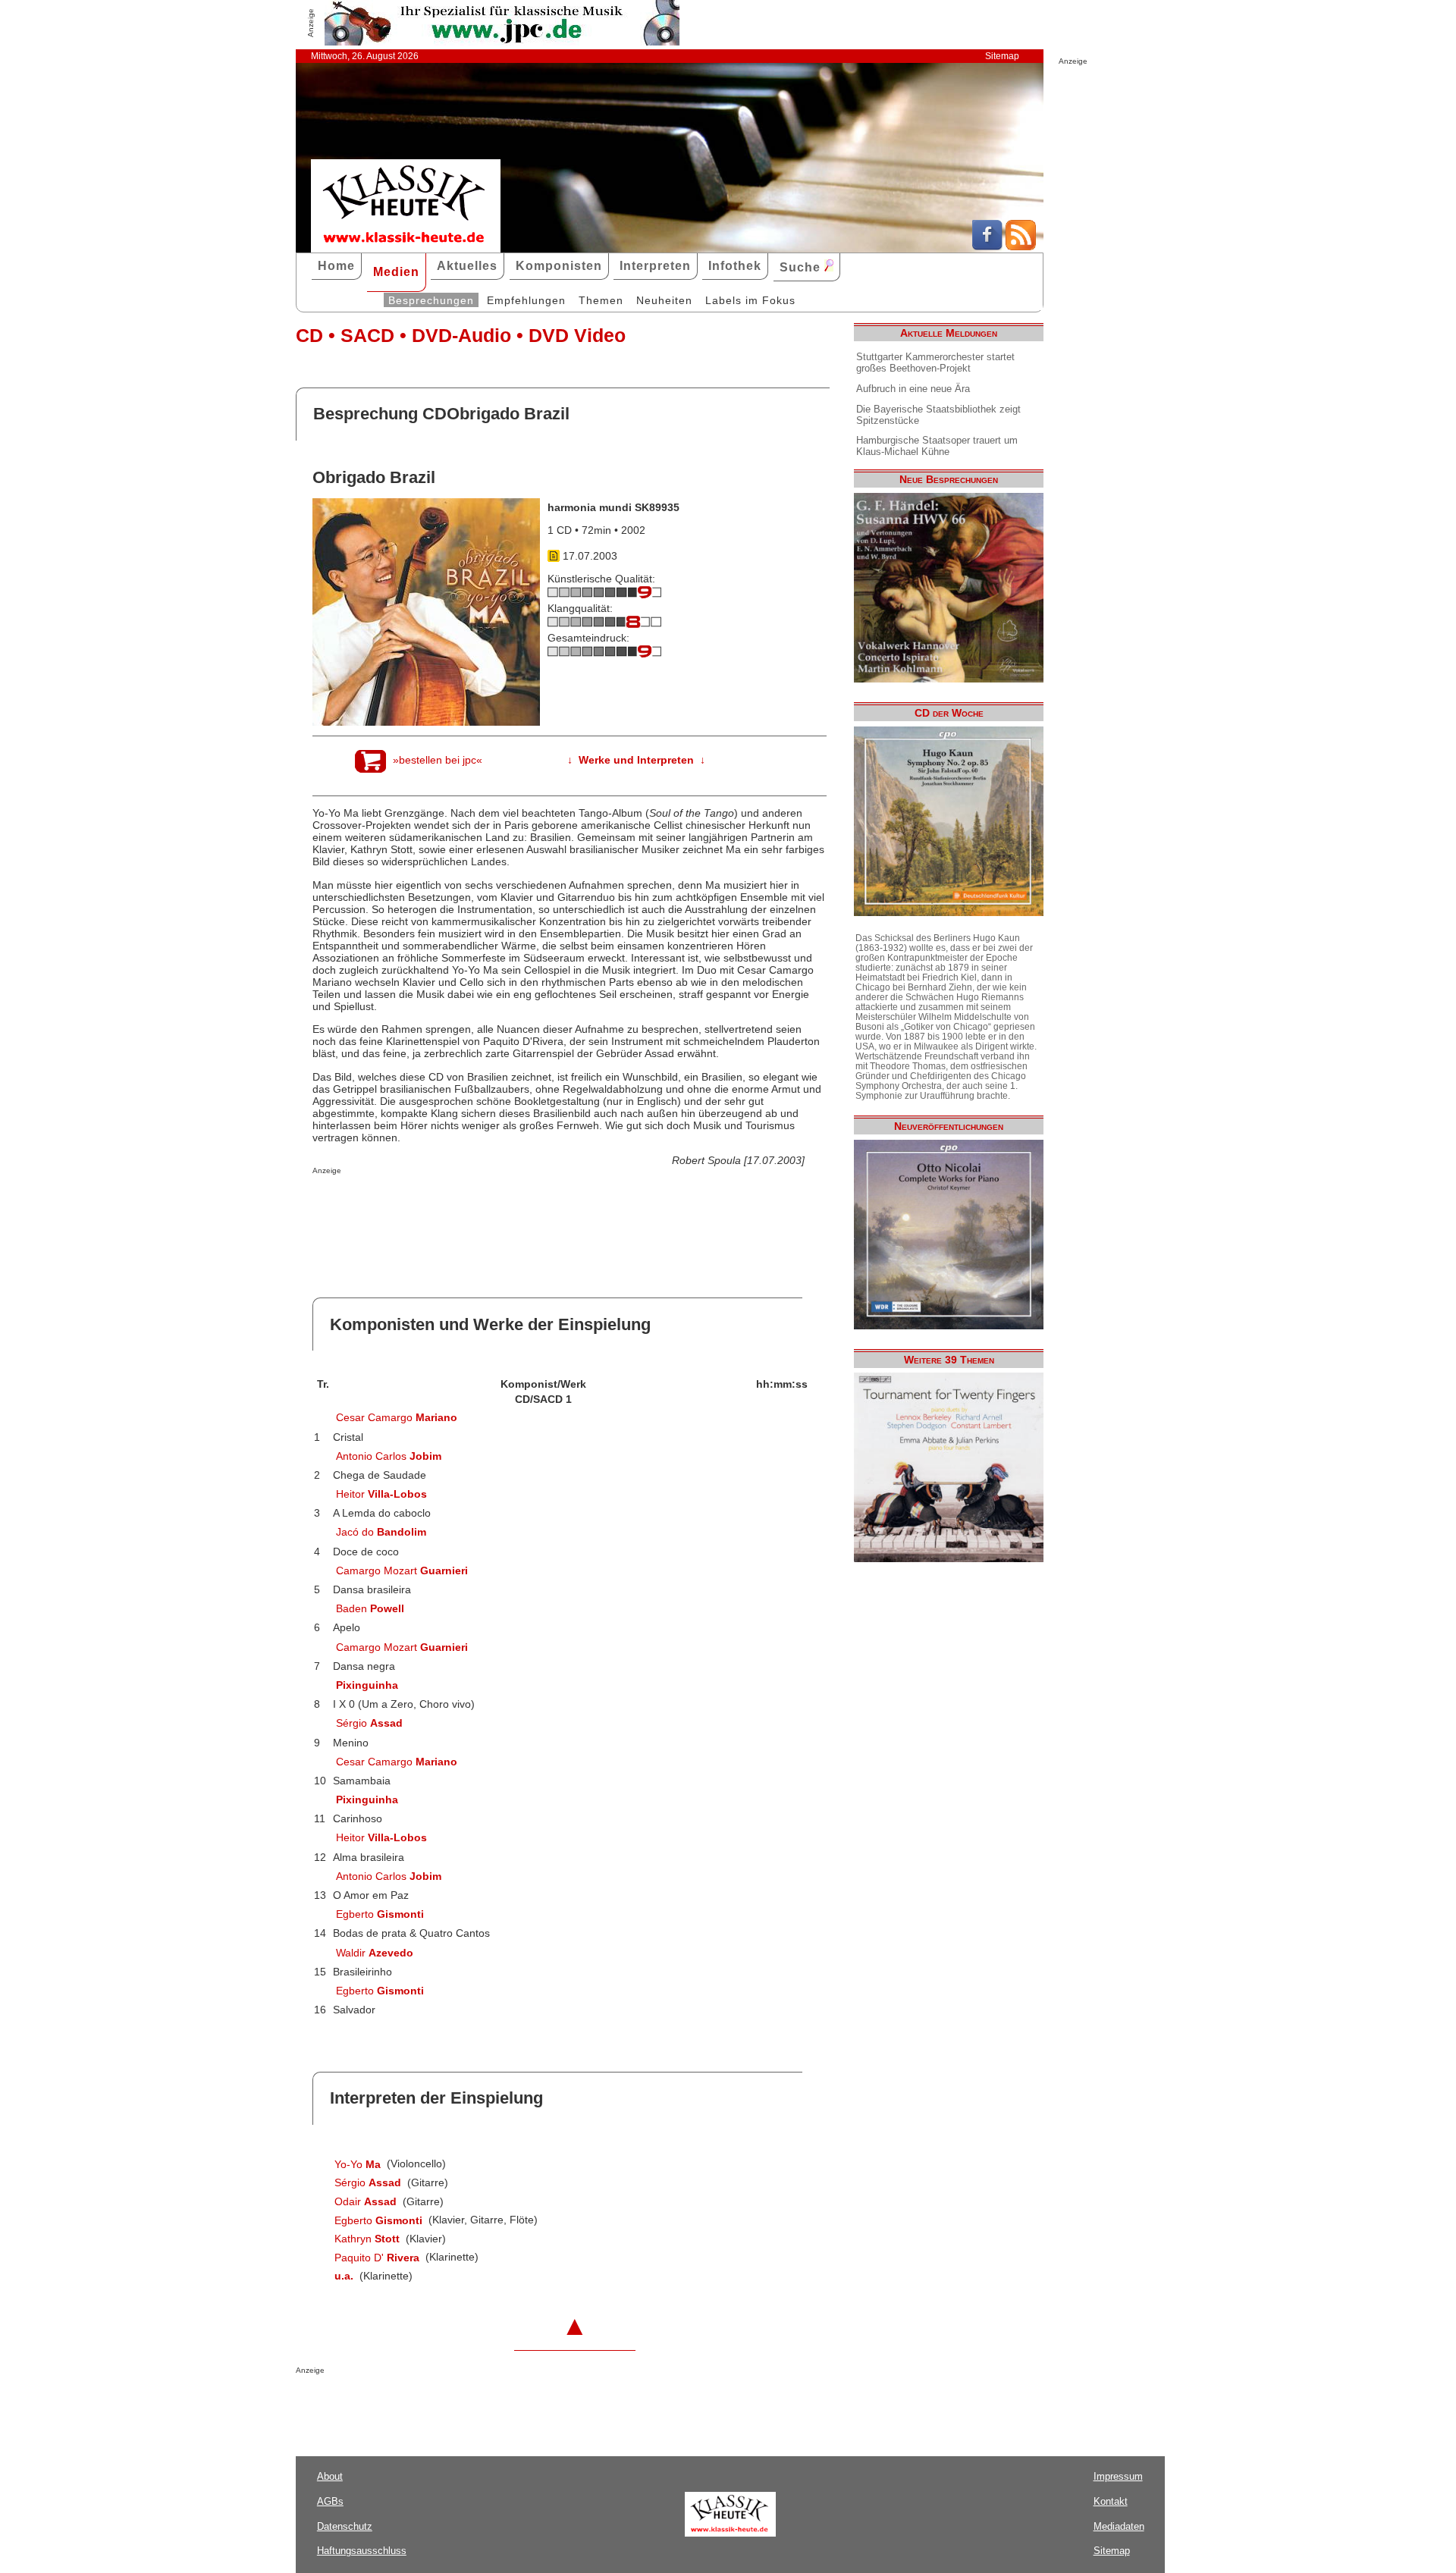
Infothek (735, 266)
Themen (601, 300)
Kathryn (367, 2239)
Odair (366, 2201)
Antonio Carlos (389, 1456)
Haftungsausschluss (362, 2551)
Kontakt (1111, 2501)
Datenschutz (345, 2526)
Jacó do (381, 1532)
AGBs (330, 2501)
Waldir (375, 1953)
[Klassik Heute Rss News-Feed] (1021, 246)
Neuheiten (664, 300)
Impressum (1118, 2476)
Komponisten (559, 266)
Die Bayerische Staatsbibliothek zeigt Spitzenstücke (938, 415)
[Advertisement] (490, 1205)
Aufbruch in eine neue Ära (913, 389)
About (330, 2476)
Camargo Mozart (402, 1570)
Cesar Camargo (397, 1417)
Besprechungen (431, 300)
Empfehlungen (526, 300)
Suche (802, 267)
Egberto (380, 1914)
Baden (370, 1608)
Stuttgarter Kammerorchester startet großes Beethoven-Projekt (935, 362)
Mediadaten (1119, 2526)
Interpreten (655, 266)
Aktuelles (467, 266)
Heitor (381, 1494)
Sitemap (1002, 56)
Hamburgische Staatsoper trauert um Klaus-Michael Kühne (937, 446)
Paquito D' (377, 2258)
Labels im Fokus (750, 300)
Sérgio (369, 1723)
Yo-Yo (358, 2164)
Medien (396, 272)
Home (336, 266)
